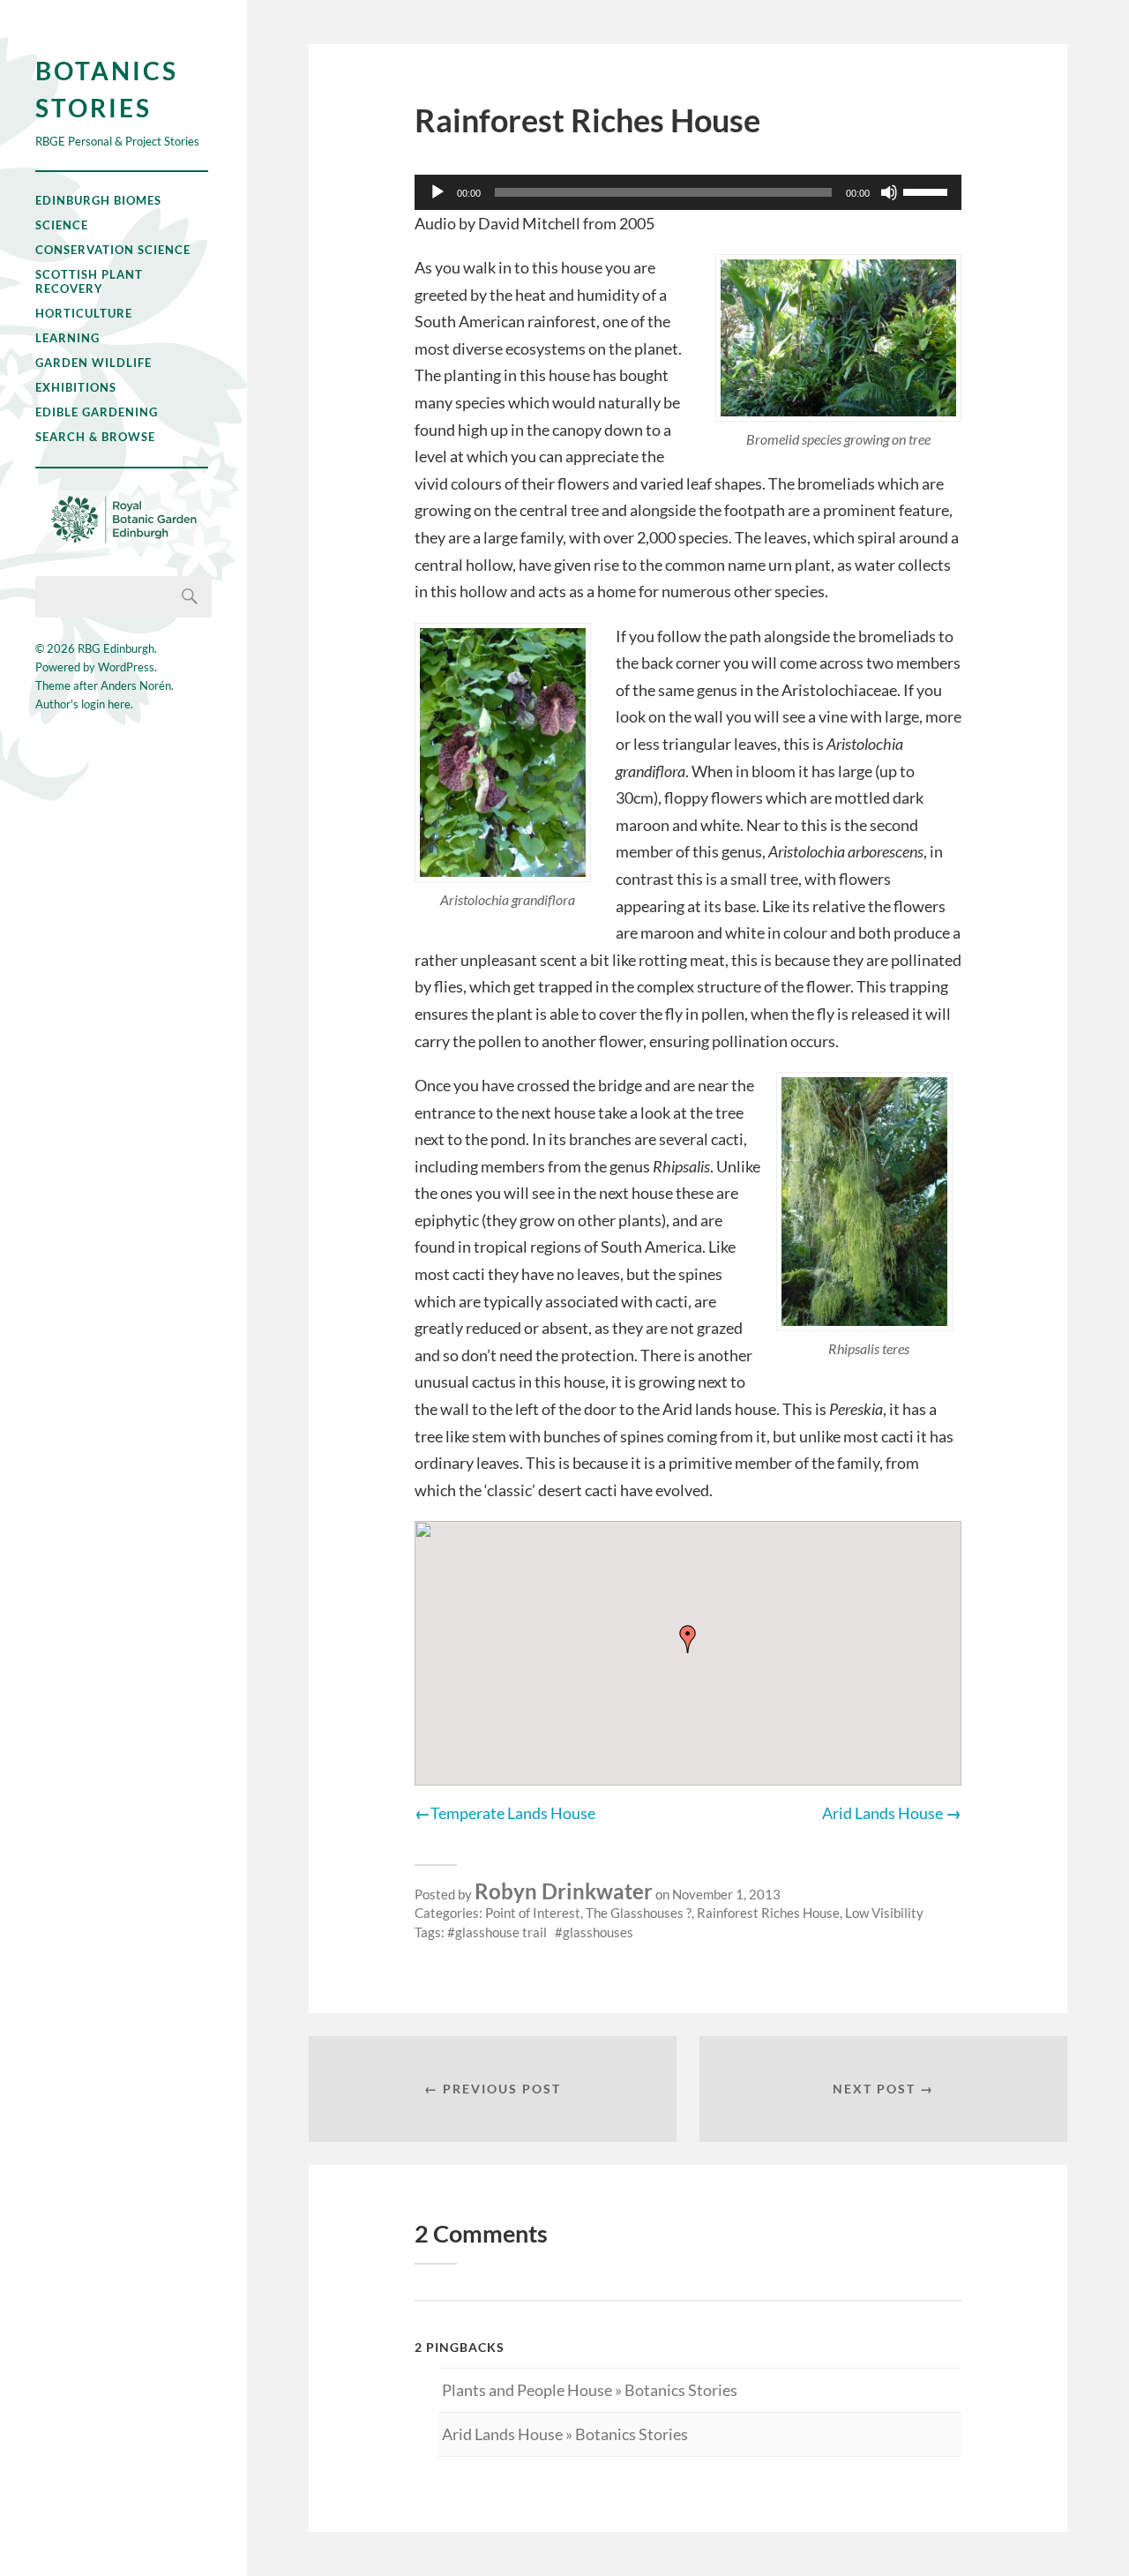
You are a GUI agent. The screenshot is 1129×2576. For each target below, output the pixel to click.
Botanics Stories (107, 89)
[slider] (928, 191)
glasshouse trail (501, 1932)
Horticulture (84, 313)
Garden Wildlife (93, 363)
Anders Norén (136, 685)
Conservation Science (113, 250)
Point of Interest (533, 1913)
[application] (688, 192)
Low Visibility (884, 1913)
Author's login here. (84, 704)
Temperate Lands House (513, 1813)
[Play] (437, 192)
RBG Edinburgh (116, 648)
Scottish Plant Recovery (89, 281)
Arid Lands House (882, 1813)
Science (62, 225)
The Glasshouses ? (639, 1913)
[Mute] (889, 192)
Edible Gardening (97, 412)
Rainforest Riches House (768, 1913)
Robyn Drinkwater (564, 1891)
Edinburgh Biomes (98, 200)
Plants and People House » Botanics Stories (590, 2390)
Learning (67, 338)
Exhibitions (76, 387)
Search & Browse (95, 437)
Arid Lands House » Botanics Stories (565, 2434)
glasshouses (598, 1932)
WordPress (126, 667)
